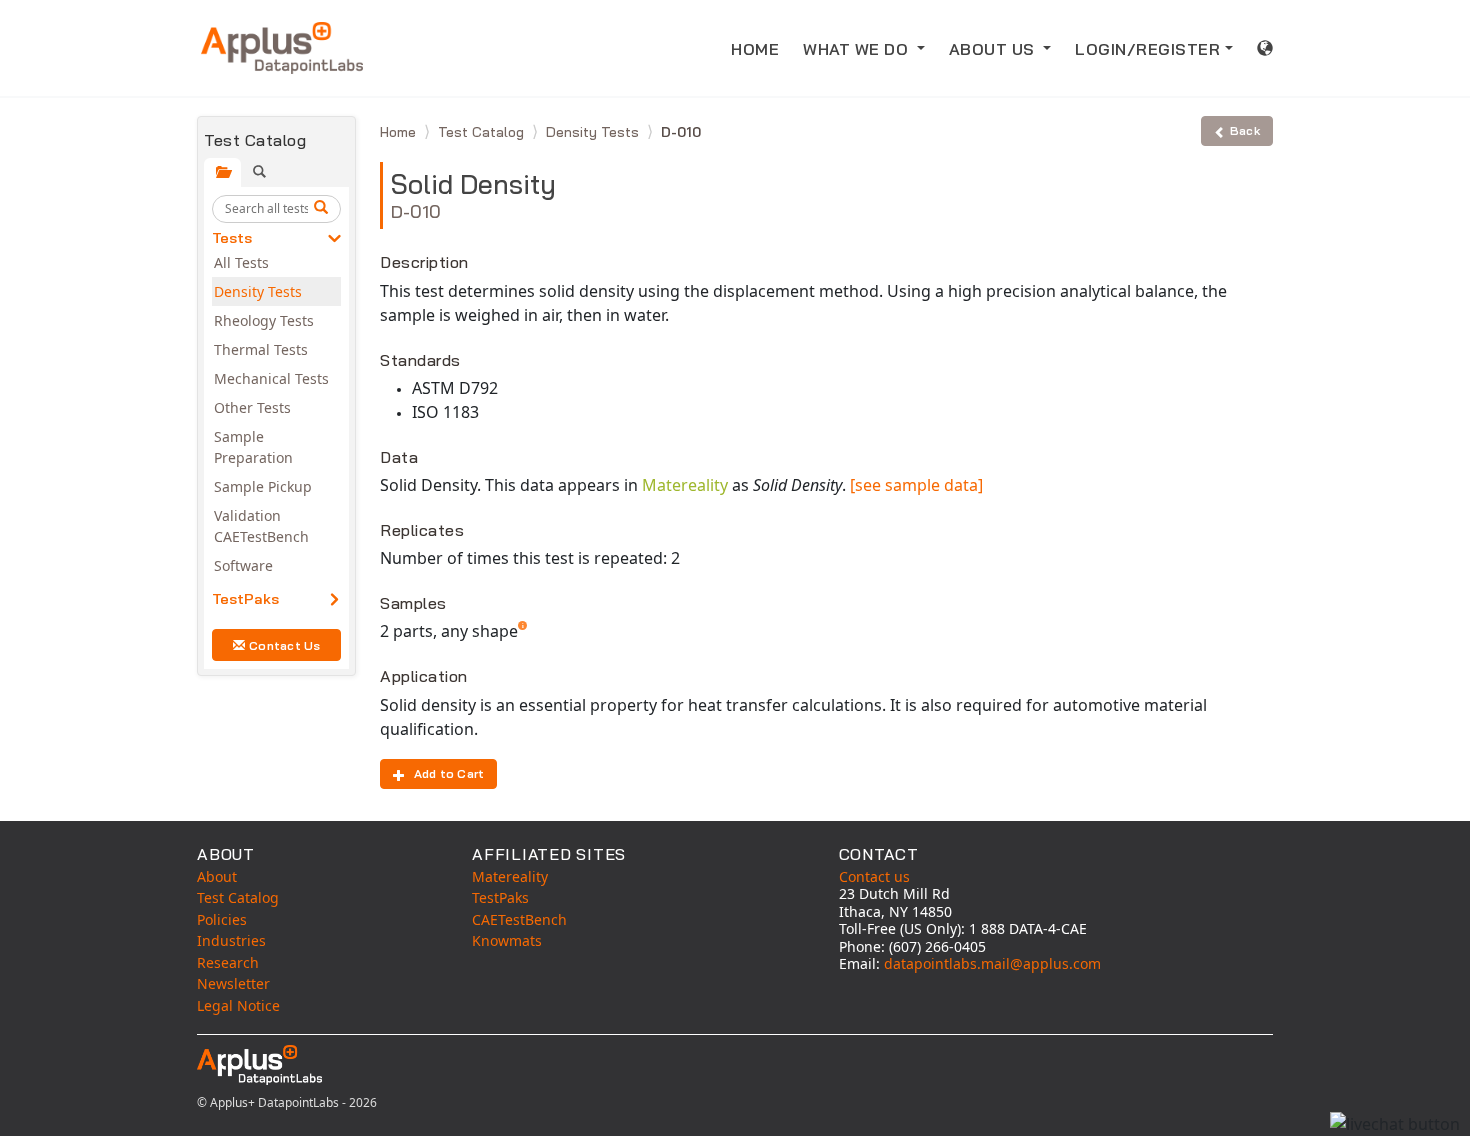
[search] (324, 209)
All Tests (241, 262)
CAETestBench (519, 919)
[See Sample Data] (916, 485)
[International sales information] (1265, 48)
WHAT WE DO (858, 49)
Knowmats (507, 940)
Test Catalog (483, 132)
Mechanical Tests (271, 378)
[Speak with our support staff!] (1395, 1124)
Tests (232, 238)
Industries (231, 940)
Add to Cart (449, 773)
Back (1245, 130)
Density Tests (258, 291)
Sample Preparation (253, 447)
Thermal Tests (261, 349)
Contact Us (285, 645)
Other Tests (252, 407)
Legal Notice (238, 1005)
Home (400, 132)
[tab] (222, 172)
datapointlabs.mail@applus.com (992, 963)
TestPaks (245, 599)
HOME (755, 49)
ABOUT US (994, 49)
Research (228, 962)
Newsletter (233, 983)
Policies (222, 919)
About (217, 876)
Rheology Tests (264, 320)
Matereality (685, 485)
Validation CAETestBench (261, 526)
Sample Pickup (263, 486)
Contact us (874, 876)
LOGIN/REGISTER (1147, 49)
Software (243, 565)
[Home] (282, 48)
